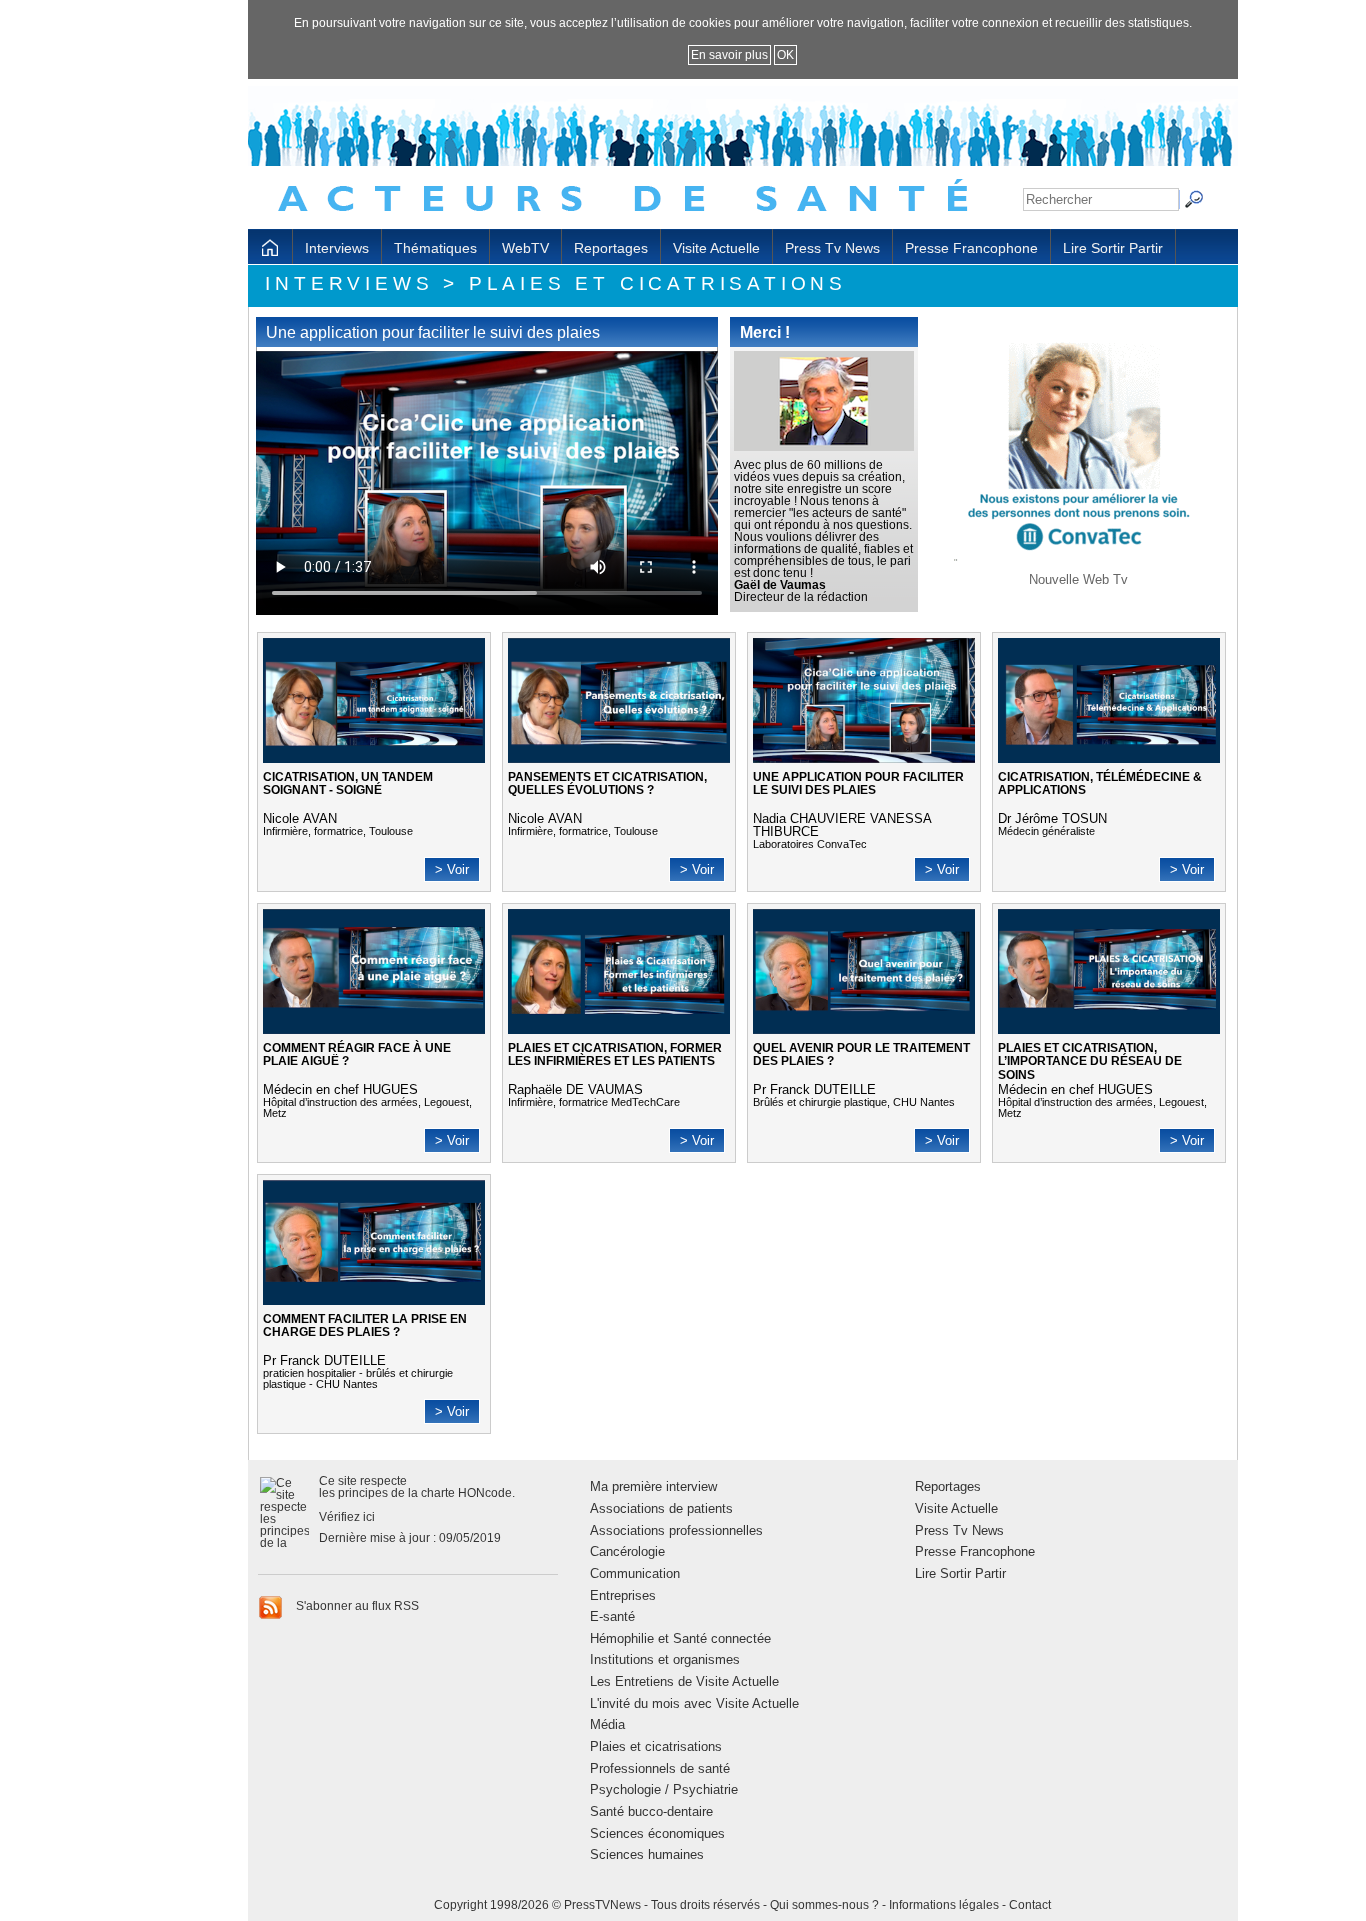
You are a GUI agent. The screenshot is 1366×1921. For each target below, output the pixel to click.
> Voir (452, 869)
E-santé (612, 1616)
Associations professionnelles (676, 1530)
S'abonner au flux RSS (356, 1606)
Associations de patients (661, 1508)
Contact (1030, 1905)
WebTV (525, 248)
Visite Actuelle (716, 248)
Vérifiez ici (347, 1517)
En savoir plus (729, 55)
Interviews (337, 248)
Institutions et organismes (665, 1659)
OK (785, 55)
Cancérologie (627, 1551)
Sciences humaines (647, 1854)
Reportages (611, 248)
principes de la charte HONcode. (426, 1493)
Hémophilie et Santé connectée (680, 1638)
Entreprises (623, 1595)
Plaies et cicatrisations (656, 1746)
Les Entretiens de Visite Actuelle (684, 1681)
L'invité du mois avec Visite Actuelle (694, 1703)
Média (607, 1724)
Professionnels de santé (660, 1768)
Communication (635, 1573)
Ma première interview (653, 1486)
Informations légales (944, 1905)
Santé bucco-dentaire (651, 1811)
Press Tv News (832, 248)
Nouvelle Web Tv (1078, 579)
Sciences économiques (657, 1833)
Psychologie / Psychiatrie (664, 1789)
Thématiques (435, 248)
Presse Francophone (971, 248)
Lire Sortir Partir (1113, 248)
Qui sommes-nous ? (824, 1905)
